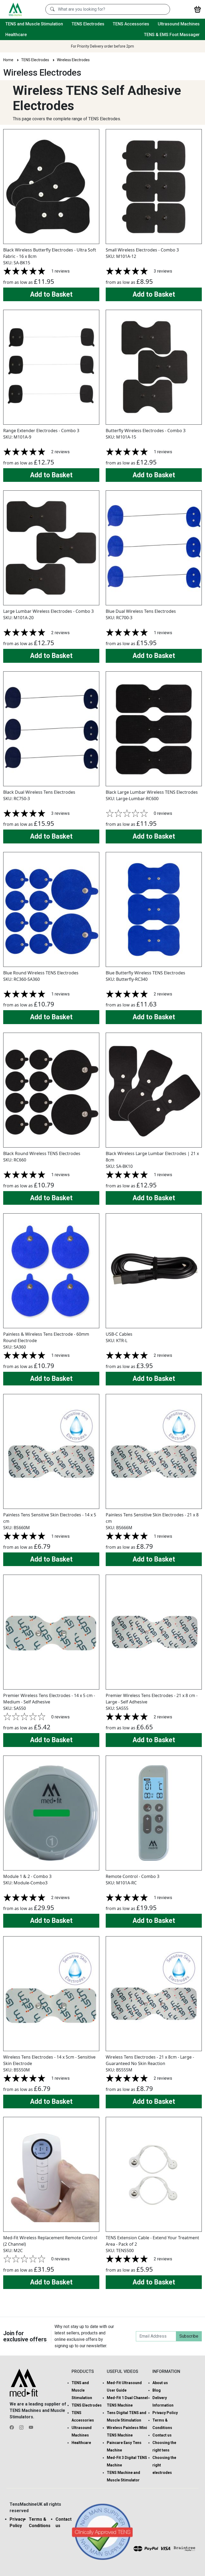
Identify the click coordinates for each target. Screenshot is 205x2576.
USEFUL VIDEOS (123, 2371)
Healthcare (16, 35)
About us (160, 2383)
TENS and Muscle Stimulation (34, 24)
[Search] (52, 9)
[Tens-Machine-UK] (15, 9)
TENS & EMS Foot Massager (172, 35)
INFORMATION (166, 2371)
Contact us (162, 2435)
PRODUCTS (83, 2371)
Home (8, 60)
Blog (157, 2390)
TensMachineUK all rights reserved (35, 2507)
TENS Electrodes (88, 24)
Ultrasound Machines (179, 24)
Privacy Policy (165, 2413)
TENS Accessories (131, 24)
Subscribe (189, 2336)
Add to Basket (51, 294)
